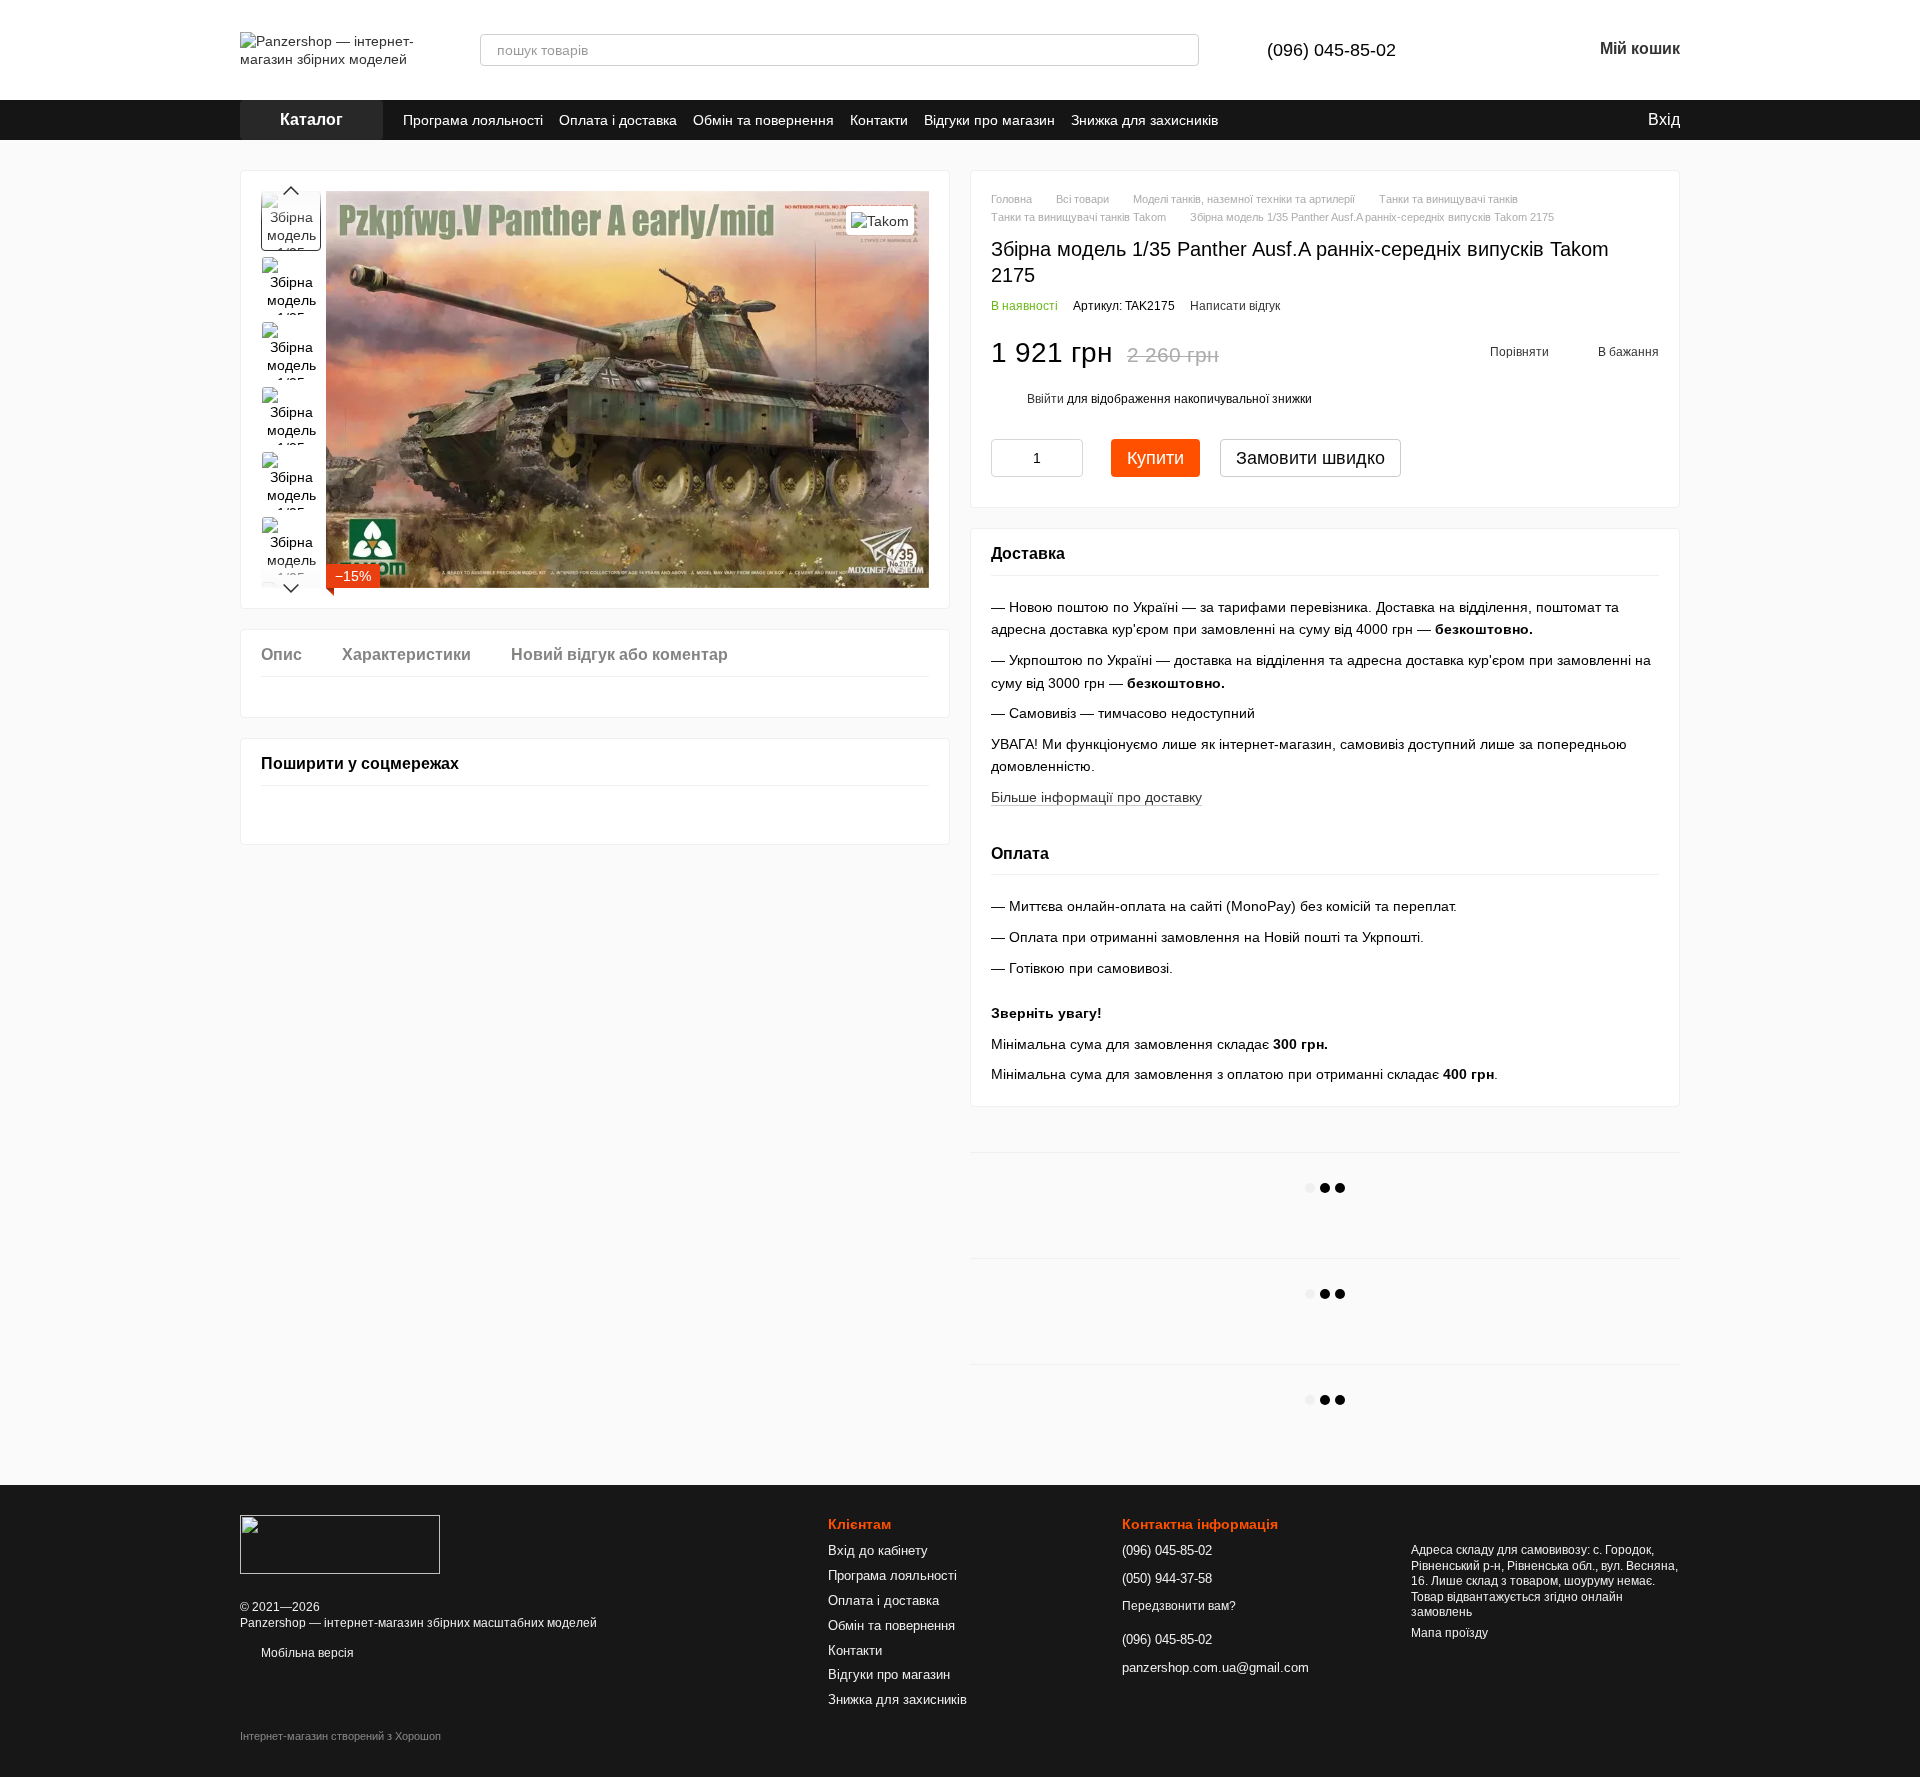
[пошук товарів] (1183, 50)
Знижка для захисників (1144, 120)
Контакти (879, 120)
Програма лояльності (473, 120)
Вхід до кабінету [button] (878, 1550)
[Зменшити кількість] (1006, 458)
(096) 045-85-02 (1331, 50)
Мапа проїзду (1449, 1633)
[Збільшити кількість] (1068, 458)
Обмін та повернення (763, 120)
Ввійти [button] (1045, 399)
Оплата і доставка (618, 120)
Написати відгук (1235, 306)
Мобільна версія (306, 1653)
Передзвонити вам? (1179, 1606)
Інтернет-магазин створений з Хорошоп (340, 1736)
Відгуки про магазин (989, 120)
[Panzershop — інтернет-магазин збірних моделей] (340, 1543)
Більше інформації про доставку (1096, 797)
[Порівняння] (1472, 50)
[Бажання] (1524, 50)
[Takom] (880, 220)
